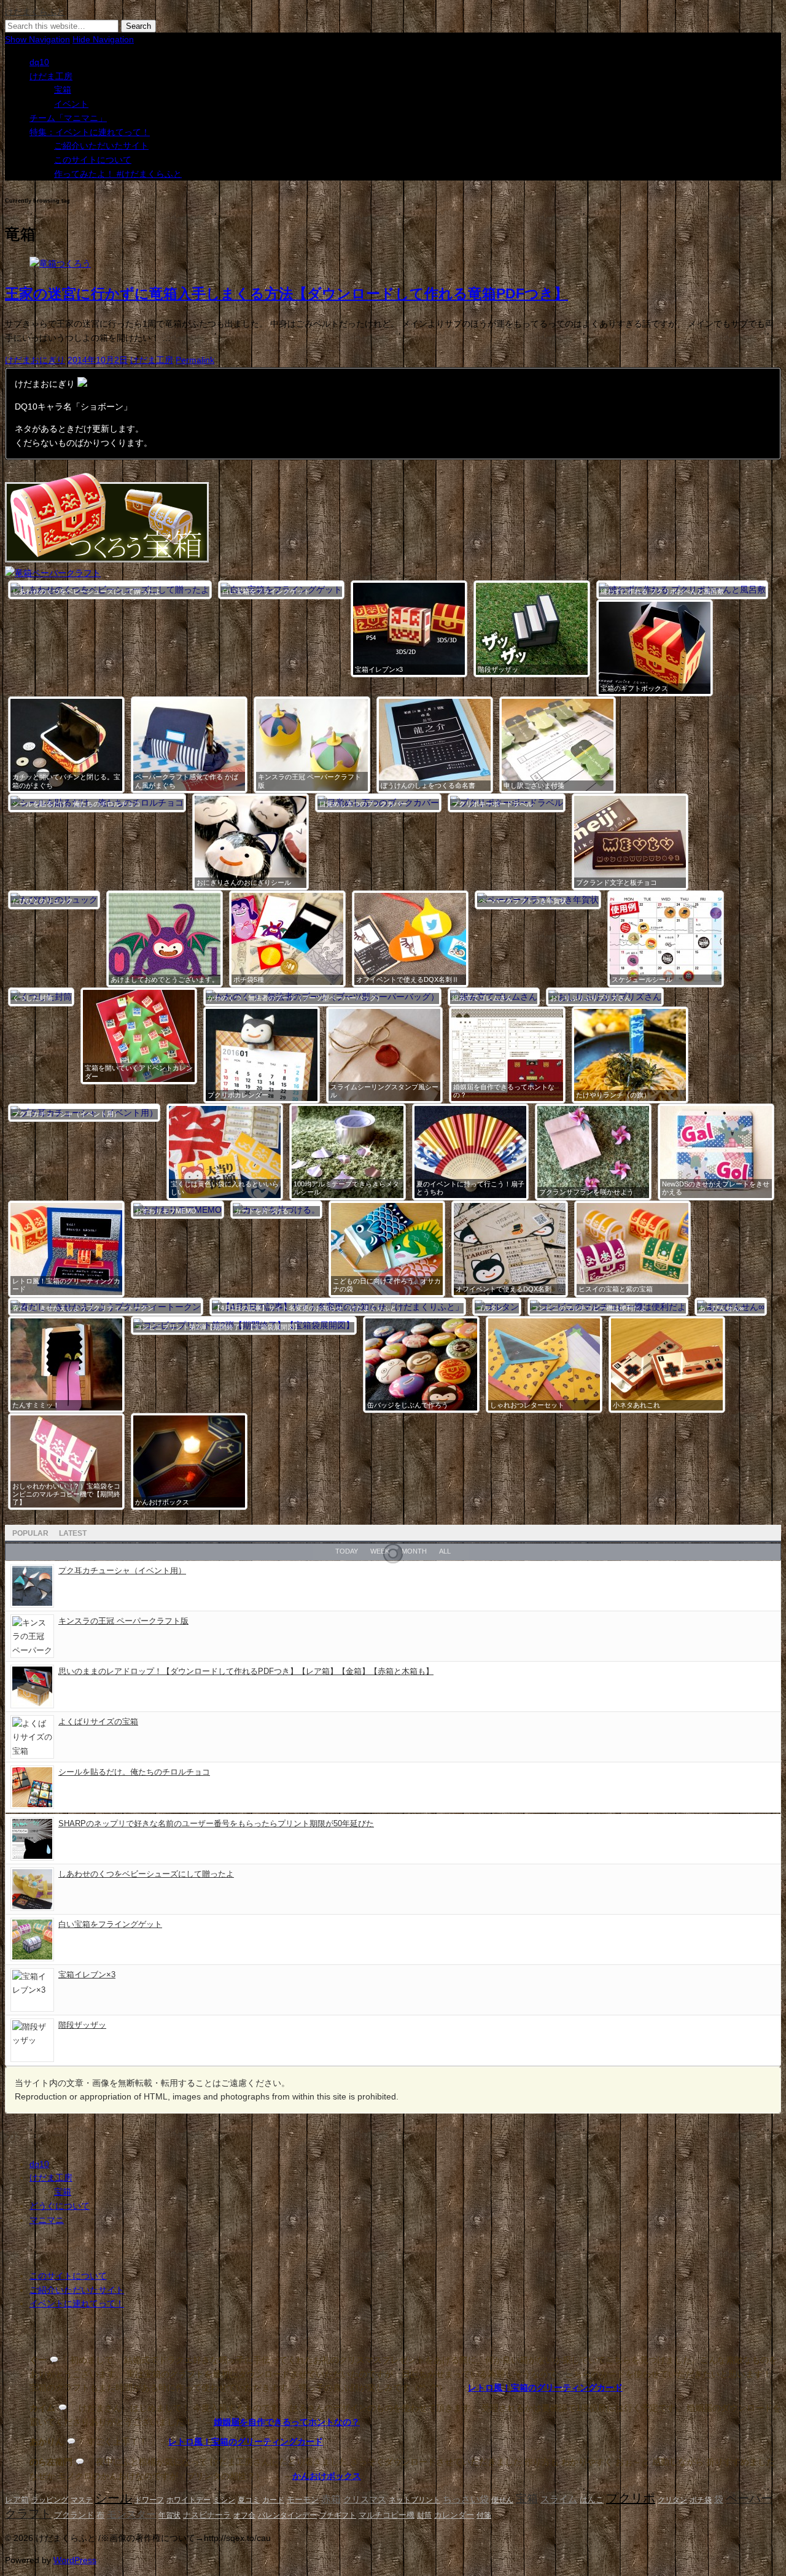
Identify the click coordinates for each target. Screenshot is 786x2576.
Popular (30, 1533)
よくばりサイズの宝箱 (98, 1722)
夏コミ (249, 2500)
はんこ (592, 2500)
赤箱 (331, 2499)
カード (273, 2500)
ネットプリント (414, 2500)
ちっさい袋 (466, 2499)
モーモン (303, 2500)
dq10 (39, 62)
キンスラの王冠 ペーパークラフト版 (123, 1621)
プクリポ (631, 2498)
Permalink (195, 360)
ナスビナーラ (207, 2515)
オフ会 (244, 2515)
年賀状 (169, 2515)
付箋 (484, 2515)
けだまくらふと (35, 12)
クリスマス (365, 2500)
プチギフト (338, 2515)
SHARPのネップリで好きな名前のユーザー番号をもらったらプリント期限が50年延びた (216, 1823)
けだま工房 (51, 76)
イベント (71, 104)
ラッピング (50, 2500)
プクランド (74, 2515)
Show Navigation (37, 39)
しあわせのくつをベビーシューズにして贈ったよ (146, 1874)
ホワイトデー (189, 2500)
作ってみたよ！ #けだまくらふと (118, 174)
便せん (502, 2500)
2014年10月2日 (98, 360)
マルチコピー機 (387, 2515)
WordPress (75, 2560)
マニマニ (47, 2220)
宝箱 (63, 90)
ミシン (224, 2500)
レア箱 (17, 2500)
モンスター (131, 2514)
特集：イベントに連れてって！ (90, 132)
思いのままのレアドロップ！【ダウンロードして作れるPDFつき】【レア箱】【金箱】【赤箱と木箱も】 (246, 1671)
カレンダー (454, 2515)
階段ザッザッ (82, 2025)
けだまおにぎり (35, 360)
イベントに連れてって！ (77, 2303)
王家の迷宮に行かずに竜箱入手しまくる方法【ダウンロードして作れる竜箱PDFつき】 (286, 294)
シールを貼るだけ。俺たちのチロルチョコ (134, 1772)
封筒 (424, 2515)
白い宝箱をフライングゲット (110, 1924)
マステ (82, 2500)
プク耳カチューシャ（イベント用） (122, 1570)
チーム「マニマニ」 (68, 118)
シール (114, 2498)
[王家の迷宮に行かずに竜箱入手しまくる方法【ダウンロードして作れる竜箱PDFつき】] (60, 263)
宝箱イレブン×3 (87, 1975)
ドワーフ (149, 2500)
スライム (559, 2499)
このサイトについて (93, 160)
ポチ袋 (701, 2500)
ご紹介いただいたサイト (101, 146)
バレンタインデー (287, 2515)
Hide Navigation (103, 39)
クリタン (672, 2500)
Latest (73, 1533)
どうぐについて (60, 2206)
